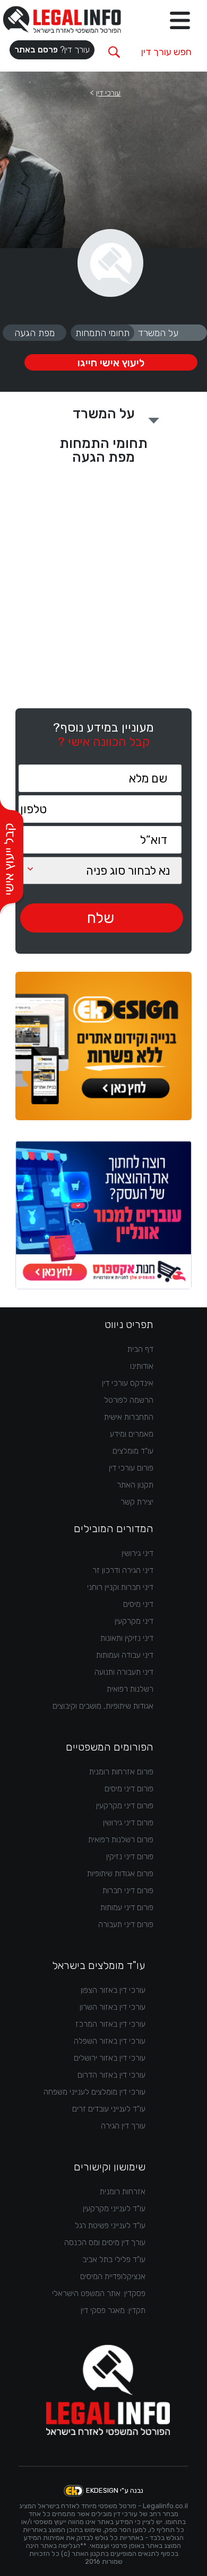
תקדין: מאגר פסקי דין (113, 2310)
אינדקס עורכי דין (128, 1383)
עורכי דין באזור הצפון (113, 1990)
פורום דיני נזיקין (130, 1857)
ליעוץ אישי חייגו (111, 363)
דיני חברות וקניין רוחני (120, 1587)
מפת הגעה (34, 333)
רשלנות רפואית (130, 1689)
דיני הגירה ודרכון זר (123, 1570)
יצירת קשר (137, 1502)
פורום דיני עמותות (127, 1907)
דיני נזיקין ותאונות (127, 1638)
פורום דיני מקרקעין (125, 1806)
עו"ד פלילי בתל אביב (114, 2260)
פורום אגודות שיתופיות (120, 1874)
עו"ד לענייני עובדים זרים (109, 2109)
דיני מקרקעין (134, 1621)
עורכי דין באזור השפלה (110, 2041)
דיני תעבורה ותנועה (124, 1672)
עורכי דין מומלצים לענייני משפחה (94, 2092)
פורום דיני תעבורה (126, 1924)
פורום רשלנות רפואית (121, 1840)
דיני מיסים (138, 1604)
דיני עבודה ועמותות (125, 1655)
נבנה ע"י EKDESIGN (115, 2490)
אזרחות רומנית (123, 2192)
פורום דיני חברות (128, 1891)
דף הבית (140, 1349)
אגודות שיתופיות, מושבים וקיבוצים (103, 1706)
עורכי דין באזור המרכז (110, 2024)
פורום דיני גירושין (128, 1823)
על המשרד (158, 333)
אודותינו (142, 1366)
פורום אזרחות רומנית (121, 1772)
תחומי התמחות (102, 333)
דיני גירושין (137, 1553)
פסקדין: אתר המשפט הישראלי (99, 2293)
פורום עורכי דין (131, 1468)
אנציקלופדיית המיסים (113, 2276)
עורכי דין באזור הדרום (111, 2075)
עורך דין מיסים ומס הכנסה (105, 2243)
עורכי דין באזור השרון (113, 2007)
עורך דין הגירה (123, 2126)
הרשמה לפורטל (129, 1400)
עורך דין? (52, 50)
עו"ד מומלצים (133, 1451)
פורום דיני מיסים (129, 1789)
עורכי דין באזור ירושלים (110, 2058)
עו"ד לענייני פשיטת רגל (110, 2226)
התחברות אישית (129, 1417)
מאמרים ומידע (132, 1434)
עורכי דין (108, 93)
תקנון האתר (135, 1485)
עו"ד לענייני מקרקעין (114, 2209)
